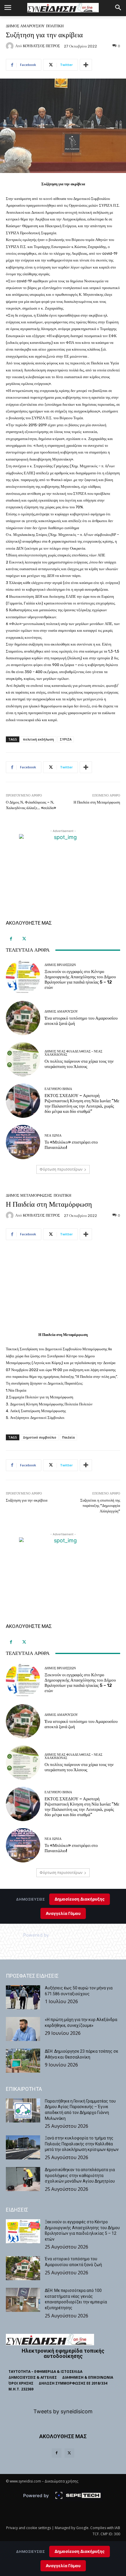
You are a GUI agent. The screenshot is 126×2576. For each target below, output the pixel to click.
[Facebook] (11, 939)
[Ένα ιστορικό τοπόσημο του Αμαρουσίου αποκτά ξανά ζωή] (23, 1018)
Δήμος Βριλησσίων (60, 965)
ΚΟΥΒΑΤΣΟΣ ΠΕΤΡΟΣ (41, 46)
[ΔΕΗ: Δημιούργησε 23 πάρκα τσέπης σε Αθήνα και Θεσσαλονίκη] (23, 2061)
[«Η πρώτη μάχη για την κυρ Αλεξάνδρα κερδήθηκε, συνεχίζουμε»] (23, 2029)
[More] (86, 65)
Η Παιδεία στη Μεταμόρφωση (97, 802)
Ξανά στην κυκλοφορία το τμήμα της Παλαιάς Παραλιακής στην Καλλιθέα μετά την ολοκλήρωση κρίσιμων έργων (82, 2144)
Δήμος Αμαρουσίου (25, 26)
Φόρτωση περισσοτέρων (61, 1169)
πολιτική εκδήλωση (38, 739)
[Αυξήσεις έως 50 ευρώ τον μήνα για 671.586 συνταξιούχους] (23, 1997)
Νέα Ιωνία (53, 1136)
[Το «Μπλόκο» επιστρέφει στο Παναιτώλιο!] (23, 1142)
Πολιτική (55, 26)
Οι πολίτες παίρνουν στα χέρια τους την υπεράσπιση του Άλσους (79, 1064)
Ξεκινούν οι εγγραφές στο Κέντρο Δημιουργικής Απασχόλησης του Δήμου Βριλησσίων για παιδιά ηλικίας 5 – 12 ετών (80, 979)
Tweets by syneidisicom (63, 2411)
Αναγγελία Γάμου (63, 2566)
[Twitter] (24, 939)
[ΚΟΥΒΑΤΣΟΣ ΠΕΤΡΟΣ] (11, 46)
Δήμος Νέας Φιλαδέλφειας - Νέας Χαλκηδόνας (73, 1053)
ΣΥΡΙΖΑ (66, 739)
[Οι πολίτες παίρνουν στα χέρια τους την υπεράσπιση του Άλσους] (23, 1059)
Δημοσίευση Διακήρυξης (80, 2551)
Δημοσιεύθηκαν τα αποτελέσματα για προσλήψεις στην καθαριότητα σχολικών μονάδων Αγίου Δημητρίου (80, 2175)
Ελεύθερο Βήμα (58, 1089)
